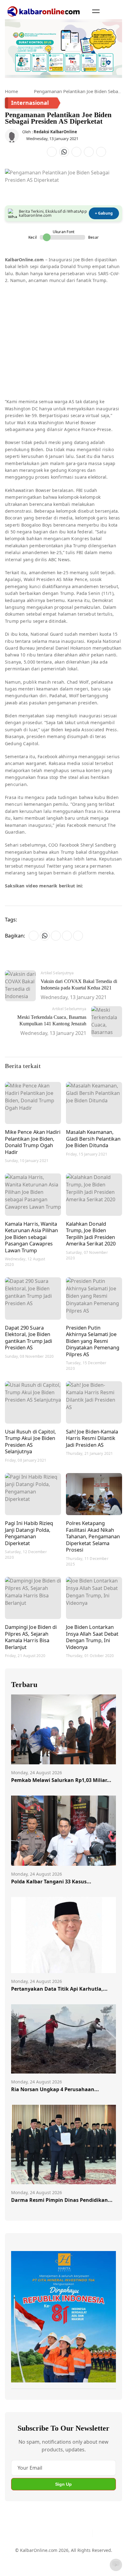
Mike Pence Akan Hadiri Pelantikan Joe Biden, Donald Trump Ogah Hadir (33, 1142)
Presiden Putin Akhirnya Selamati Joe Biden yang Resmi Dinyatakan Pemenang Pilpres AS (93, 1341)
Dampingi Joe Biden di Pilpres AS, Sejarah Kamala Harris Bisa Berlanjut (31, 1637)
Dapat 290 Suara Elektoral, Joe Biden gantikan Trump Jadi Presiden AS (29, 1338)
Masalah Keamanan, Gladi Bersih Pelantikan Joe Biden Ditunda (93, 1138)
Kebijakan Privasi (29, 2565)
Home (11, 91)
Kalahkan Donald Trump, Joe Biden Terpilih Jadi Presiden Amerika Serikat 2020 (91, 1234)
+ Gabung (104, 213)
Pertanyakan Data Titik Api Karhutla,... (59, 1989)
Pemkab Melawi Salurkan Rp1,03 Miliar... (61, 1780)
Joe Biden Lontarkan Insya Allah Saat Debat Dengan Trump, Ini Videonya (92, 1637)
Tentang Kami (25, 2554)
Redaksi (104, 2554)
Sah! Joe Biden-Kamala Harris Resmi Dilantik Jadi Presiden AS (92, 1438)
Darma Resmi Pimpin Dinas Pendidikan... (62, 2200)
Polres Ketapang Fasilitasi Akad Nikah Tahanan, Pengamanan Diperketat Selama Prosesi (93, 1536)
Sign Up (63, 2484)
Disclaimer (80, 2554)
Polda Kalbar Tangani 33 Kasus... (51, 1882)
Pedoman (54, 2554)
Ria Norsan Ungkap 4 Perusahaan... (55, 2089)
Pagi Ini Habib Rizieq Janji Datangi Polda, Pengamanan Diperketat (29, 1533)
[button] (96, 11)
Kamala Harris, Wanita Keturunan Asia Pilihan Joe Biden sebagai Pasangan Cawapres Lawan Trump (31, 1237)
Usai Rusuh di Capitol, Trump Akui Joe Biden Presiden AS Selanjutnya (30, 1442)
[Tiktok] (85, 2533)
